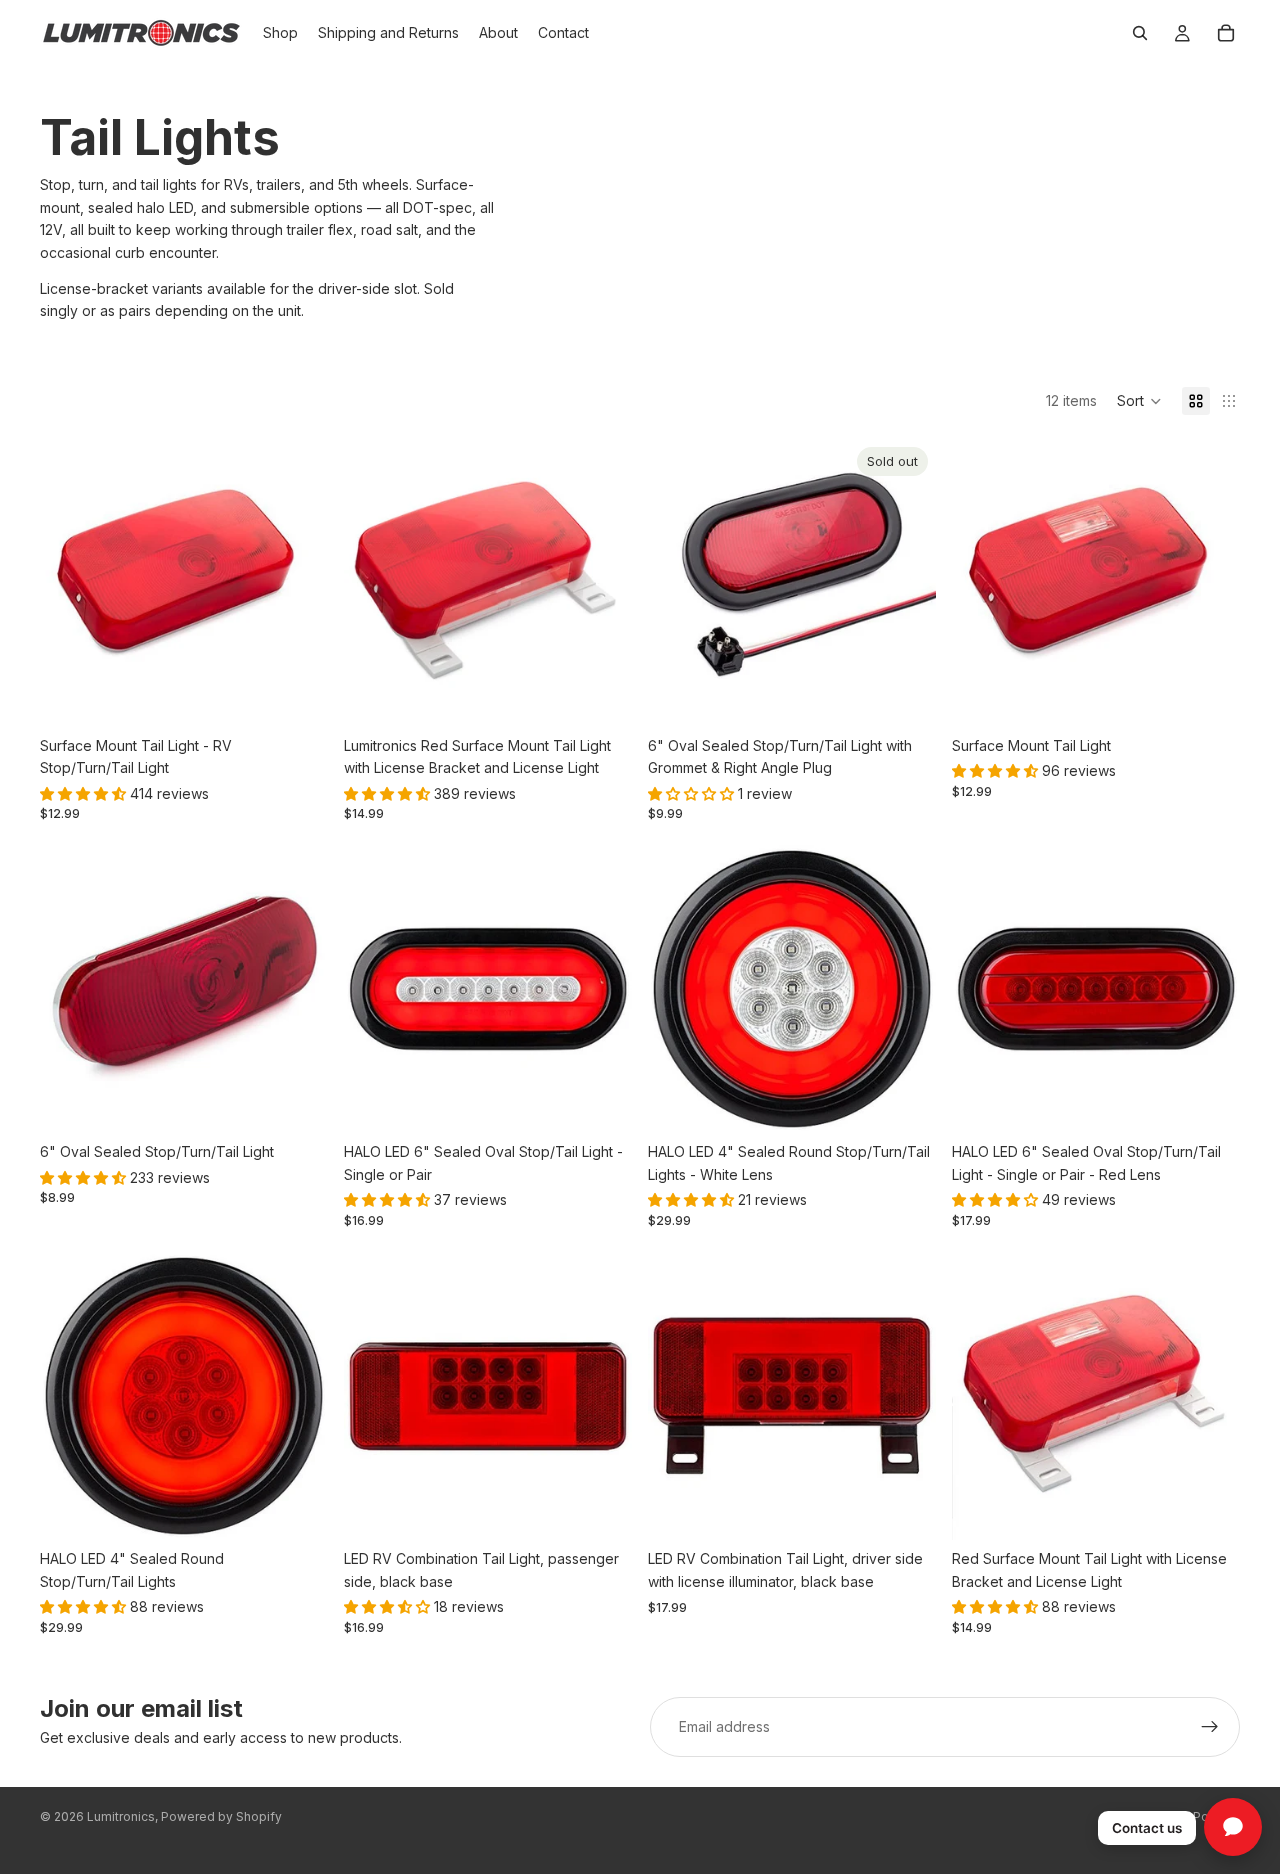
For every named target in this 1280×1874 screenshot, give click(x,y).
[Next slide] (298, 583)
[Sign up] (1210, 1727)
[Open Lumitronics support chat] (1233, 1827)
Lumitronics (121, 1816)
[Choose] (297, 696)
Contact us (1147, 1828)
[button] (1139, 401)
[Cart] (1226, 33)
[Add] (297, 1103)
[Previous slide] (70, 583)
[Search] (1140, 33)
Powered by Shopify (221, 1816)
